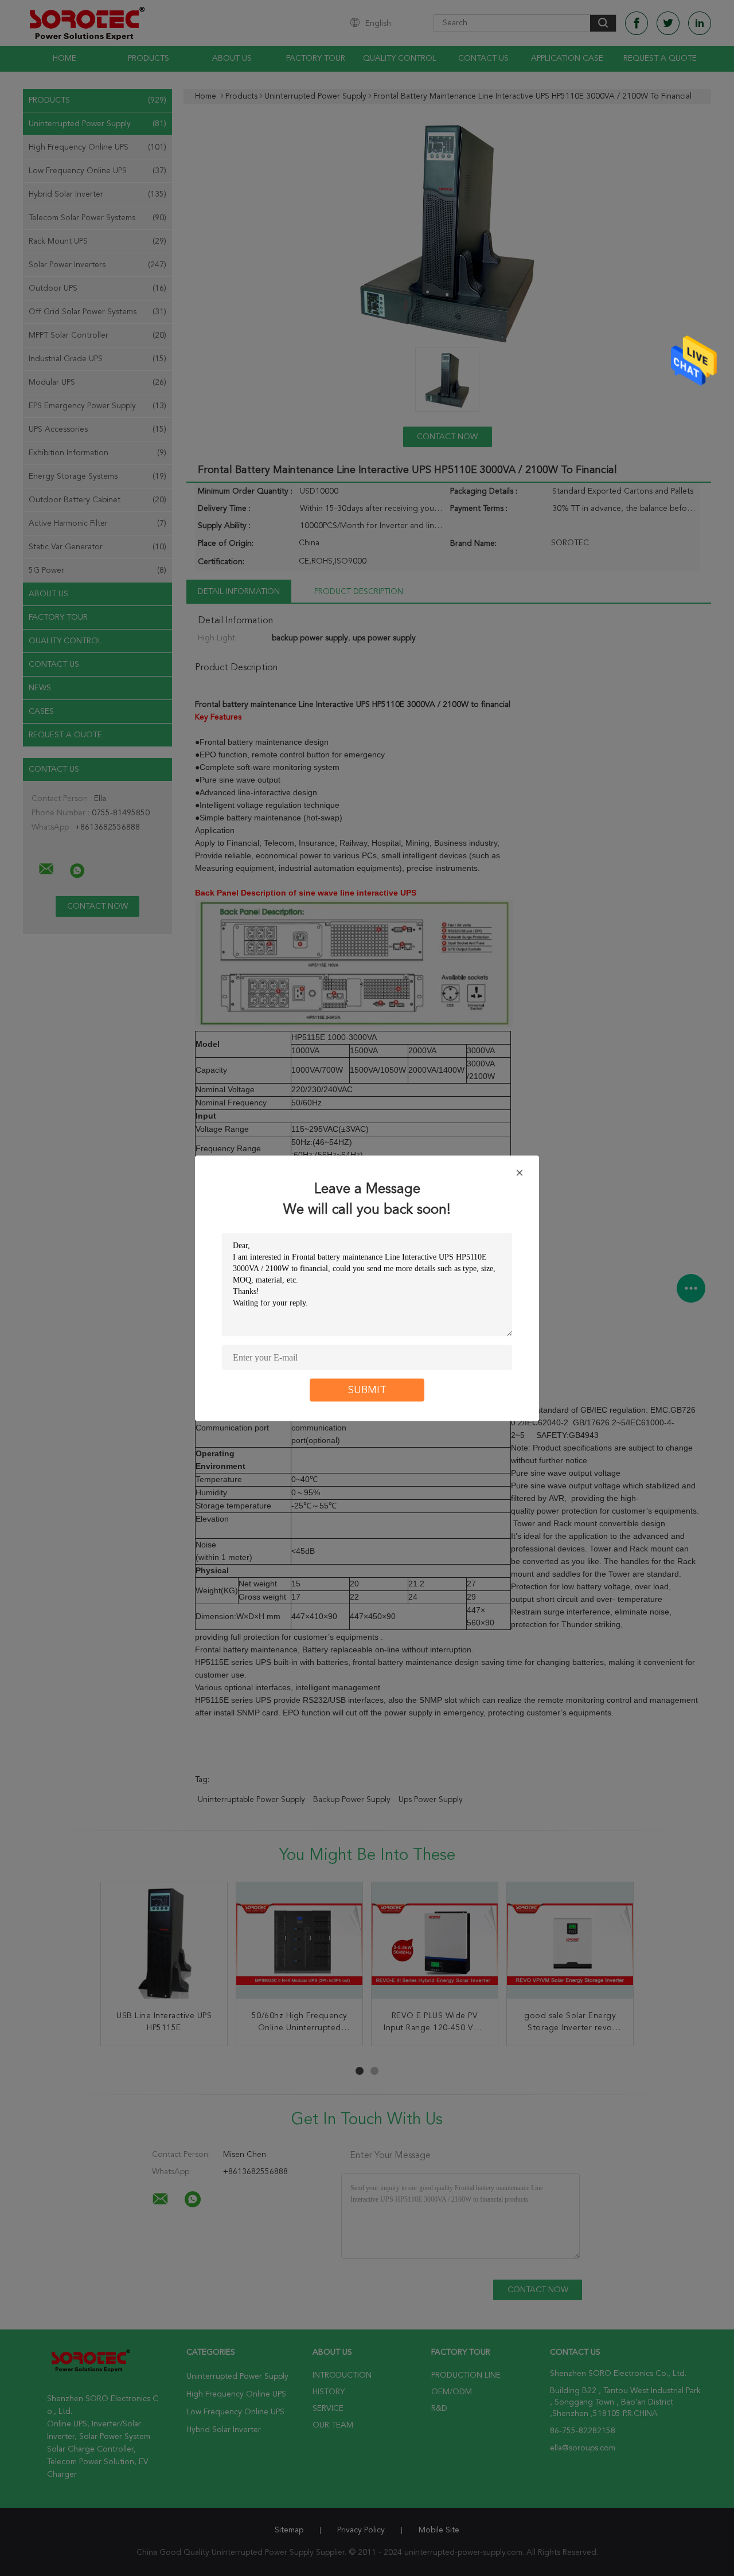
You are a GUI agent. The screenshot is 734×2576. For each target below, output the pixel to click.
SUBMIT (367, 1390)
